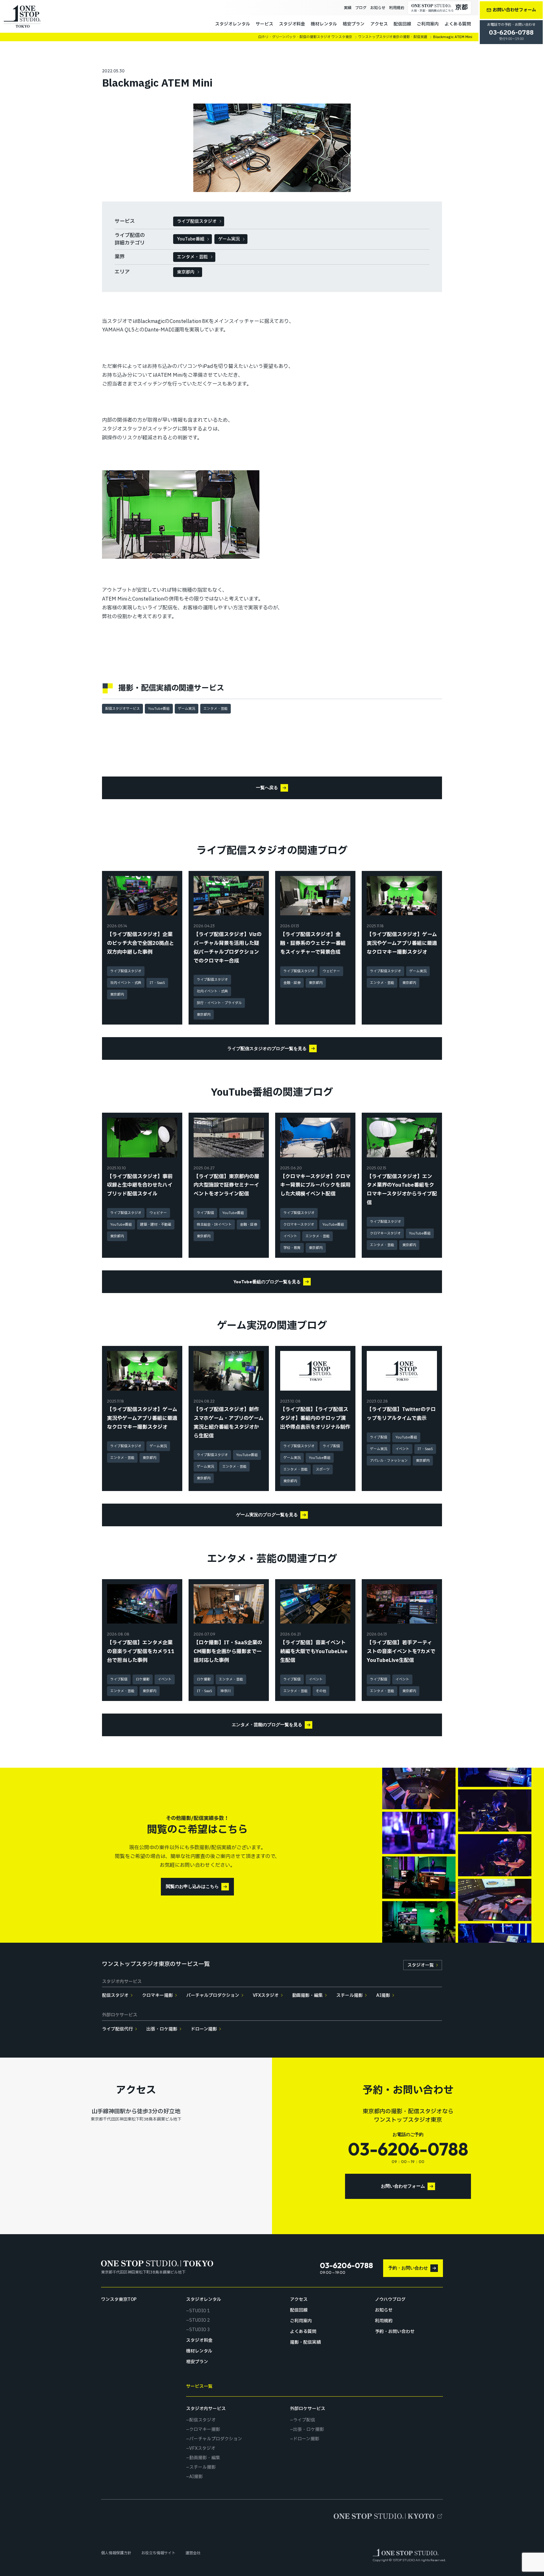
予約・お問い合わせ (408, 2268)
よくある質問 (458, 24)
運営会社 (193, 2553)
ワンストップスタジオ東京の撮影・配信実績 (393, 37)
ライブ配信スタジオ (197, 221)
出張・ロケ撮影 (162, 2029)
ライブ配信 (304, 2420)
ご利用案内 (428, 24)
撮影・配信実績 (305, 2342)
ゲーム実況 (229, 239)
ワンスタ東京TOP (119, 2300)
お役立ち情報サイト (158, 2553)
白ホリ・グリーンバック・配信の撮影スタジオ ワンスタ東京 (305, 37)
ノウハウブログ (390, 2300)
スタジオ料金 (292, 24)
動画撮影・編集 (308, 1995)
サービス (264, 24)
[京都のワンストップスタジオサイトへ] (388, 2516)
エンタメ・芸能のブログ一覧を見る (267, 1725)
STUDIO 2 (200, 2320)
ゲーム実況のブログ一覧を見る (267, 1515)
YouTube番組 (191, 239)
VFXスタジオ (266, 1995)
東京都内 (186, 272)
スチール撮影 (349, 1995)
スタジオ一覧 (421, 1965)
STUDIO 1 (200, 2311)
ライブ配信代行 (117, 2029)
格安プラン (354, 24)
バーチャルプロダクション (213, 1995)
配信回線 (402, 24)
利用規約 (397, 8)
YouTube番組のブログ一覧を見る (267, 1282)
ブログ (361, 8)
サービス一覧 (199, 2386)
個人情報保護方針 (116, 2553)
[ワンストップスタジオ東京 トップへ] (22, 16)
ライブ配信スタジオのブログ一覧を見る (267, 1048)
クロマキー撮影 (157, 1995)
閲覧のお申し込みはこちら (192, 1886)
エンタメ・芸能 (192, 257)
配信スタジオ (115, 1995)
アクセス (379, 24)
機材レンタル (324, 24)
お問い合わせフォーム (403, 2186)
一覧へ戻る (267, 788)
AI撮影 (383, 1995)
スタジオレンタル (232, 24)
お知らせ (378, 8)
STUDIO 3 (200, 2330)
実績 (348, 8)
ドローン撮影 (204, 2029)
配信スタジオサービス (122, 709)
